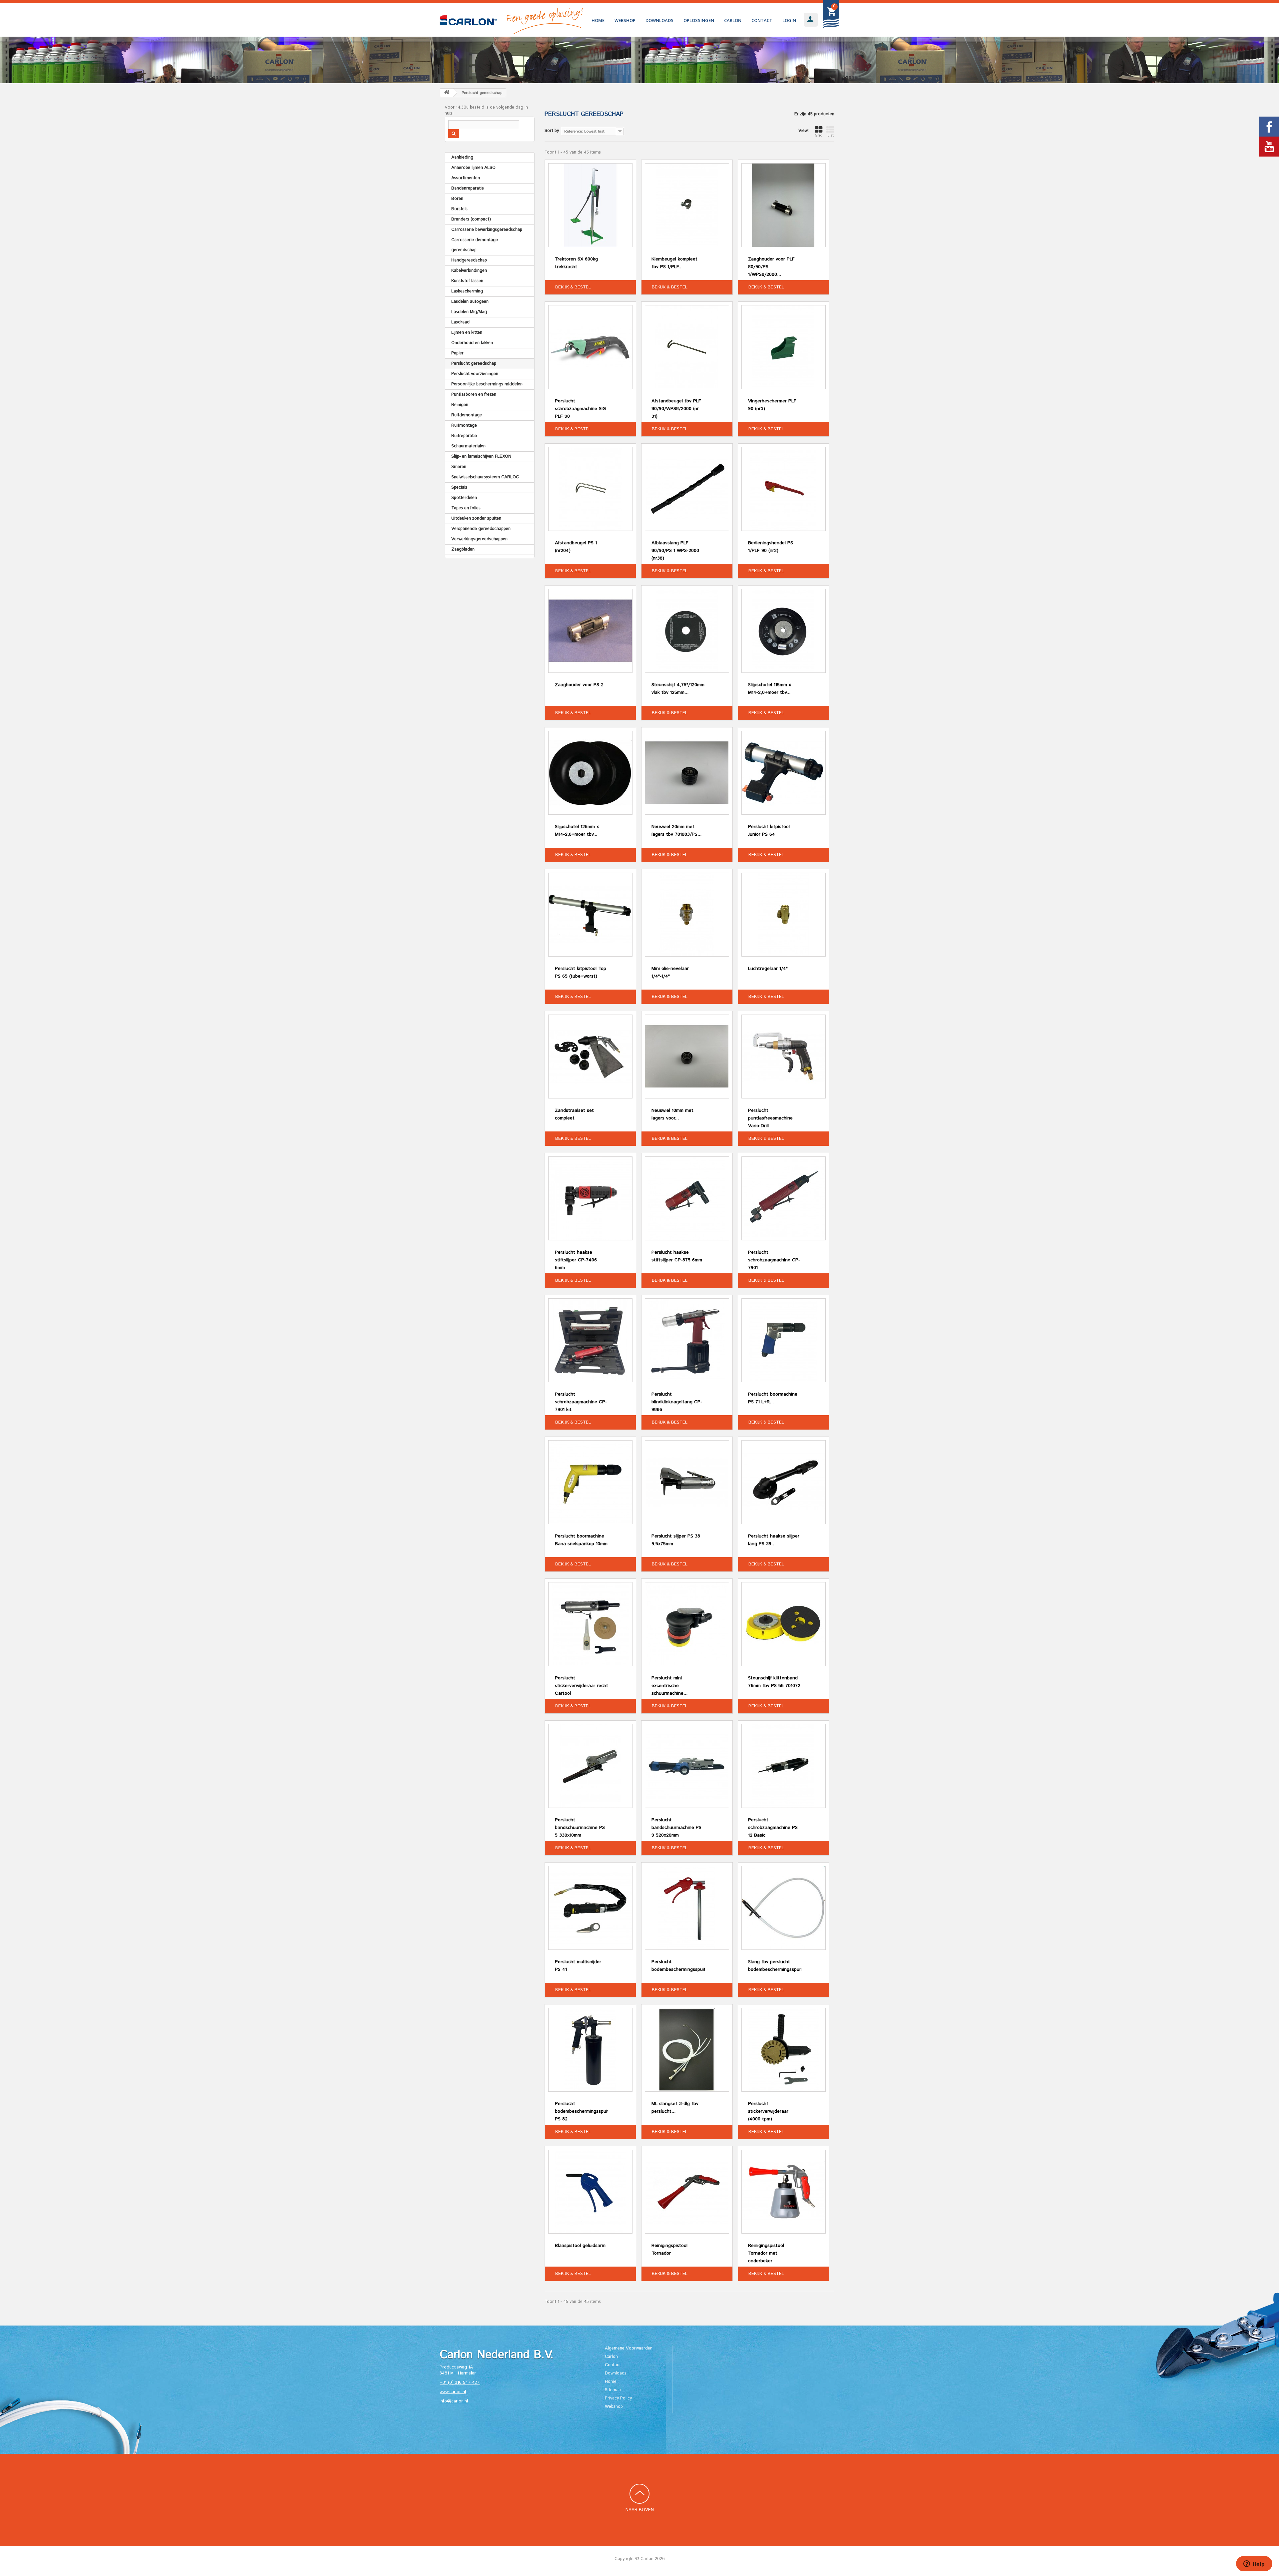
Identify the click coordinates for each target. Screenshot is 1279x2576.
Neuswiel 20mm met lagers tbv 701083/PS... (676, 831)
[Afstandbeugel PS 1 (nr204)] (590, 489)
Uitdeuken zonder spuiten (476, 518)
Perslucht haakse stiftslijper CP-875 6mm (677, 1256)
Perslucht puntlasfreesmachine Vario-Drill (770, 1118)
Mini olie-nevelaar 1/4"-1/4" (670, 972)
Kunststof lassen (467, 281)
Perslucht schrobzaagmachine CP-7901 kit (581, 1402)
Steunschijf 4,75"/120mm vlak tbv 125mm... (678, 689)
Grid (819, 136)
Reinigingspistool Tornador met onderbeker (766, 2253)
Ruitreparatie (464, 436)
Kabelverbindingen (469, 271)
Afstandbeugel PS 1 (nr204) (576, 547)
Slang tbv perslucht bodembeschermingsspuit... (775, 1966)
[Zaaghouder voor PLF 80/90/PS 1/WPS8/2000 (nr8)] (784, 205)
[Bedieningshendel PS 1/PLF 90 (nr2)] (784, 489)
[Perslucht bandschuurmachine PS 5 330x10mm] (590, 1766)
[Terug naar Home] (447, 93)
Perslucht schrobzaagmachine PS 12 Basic (773, 1828)
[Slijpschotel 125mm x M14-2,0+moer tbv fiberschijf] (590, 773)
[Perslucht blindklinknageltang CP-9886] (687, 1340)
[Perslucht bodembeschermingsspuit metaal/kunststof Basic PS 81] (687, 1908)
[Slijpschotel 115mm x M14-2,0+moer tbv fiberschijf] (784, 631)
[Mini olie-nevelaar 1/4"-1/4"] (687, 915)
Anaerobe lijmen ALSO (473, 168)
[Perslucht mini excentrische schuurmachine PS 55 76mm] (687, 1624)
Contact (762, 20)
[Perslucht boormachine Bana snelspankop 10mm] (590, 1482)
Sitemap (613, 2390)
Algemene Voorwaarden (629, 2348)
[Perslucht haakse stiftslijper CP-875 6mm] (687, 1198)
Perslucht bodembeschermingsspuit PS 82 (582, 2111)
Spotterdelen (464, 498)
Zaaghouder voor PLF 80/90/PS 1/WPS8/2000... (771, 267)
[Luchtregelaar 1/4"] (784, 915)
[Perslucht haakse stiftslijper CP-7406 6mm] (590, 1198)
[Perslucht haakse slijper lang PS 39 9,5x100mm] (784, 1482)
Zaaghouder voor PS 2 (579, 685)
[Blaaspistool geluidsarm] (590, 2192)
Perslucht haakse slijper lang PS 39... (774, 1540)
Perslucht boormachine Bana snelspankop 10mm (581, 1540)
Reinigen (460, 405)
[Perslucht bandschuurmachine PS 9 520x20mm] (687, 1766)
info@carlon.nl (454, 2401)
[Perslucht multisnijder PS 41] (590, 1908)
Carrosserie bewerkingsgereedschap (487, 230)
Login (789, 20)
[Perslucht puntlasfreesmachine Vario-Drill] (784, 1057)
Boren (457, 199)
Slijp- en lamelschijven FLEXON (481, 456)
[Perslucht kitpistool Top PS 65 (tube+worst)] (590, 915)
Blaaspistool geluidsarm (580, 2246)
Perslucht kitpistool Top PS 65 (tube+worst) (581, 972)
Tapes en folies (466, 508)
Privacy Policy (618, 2398)
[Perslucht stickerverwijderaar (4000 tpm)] (784, 2050)
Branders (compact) (471, 219)
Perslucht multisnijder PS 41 (578, 1966)
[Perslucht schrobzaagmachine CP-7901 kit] (590, 1340)
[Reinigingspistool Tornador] (687, 2192)
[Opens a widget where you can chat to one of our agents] (1254, 2564)
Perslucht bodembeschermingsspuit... (678, 1966)
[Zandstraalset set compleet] (590, 1057)
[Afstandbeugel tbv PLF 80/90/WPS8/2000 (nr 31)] (687, 347)
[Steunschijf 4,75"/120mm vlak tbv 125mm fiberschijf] (687, 631)
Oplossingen (699, 20)
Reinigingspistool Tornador (669, 2249)
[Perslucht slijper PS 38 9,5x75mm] (687, 1482)
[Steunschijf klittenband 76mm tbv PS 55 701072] (784, 1624)
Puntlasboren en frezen (474, 395)
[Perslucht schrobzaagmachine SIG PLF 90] (590, 347)
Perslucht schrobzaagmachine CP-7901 (774, 1260)
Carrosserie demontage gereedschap (475, 245)
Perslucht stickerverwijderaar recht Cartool (582, 1686)
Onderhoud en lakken (472, 343)
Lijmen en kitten (467, 333)
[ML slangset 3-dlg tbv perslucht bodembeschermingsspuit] (687, 2050)
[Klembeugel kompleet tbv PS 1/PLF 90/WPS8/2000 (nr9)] (687, 205)
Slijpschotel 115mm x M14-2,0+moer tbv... (770, 689)
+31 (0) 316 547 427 (460, 2383)
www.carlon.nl (453, 2392)
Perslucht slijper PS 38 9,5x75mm (676, 1540)
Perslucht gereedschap (474, 364)
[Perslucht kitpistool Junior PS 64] (784, 773)
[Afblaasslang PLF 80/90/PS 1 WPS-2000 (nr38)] (687, 489)
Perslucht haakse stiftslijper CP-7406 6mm (576, 1260)
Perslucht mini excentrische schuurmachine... (669, 1686)
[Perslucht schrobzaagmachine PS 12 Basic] (784, 1766)
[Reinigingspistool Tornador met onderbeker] (784, 2192)
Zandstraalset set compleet (574, 1114)
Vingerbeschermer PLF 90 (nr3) (772, 405)
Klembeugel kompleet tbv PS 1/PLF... (674, 263)
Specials (459, 487)
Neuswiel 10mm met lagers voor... (672, 1114)
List (831, 136)
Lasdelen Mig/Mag (469, 312)
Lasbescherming (467, 291)
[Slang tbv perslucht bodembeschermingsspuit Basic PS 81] (784, 1908)
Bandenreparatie (468, 188)
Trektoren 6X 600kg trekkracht (576, 263)
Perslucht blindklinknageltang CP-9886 (677, 1402)
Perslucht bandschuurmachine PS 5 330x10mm (580, 1828)
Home (598, 20)
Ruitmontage (464, 426)
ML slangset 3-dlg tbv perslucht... (675, 2108)
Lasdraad (460, 322)
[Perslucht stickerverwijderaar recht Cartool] (590, 1624)
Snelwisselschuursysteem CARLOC (485, 477)
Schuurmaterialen (468, 446)
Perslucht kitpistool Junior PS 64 (769, 831)
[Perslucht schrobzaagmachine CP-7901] (784, 1198)
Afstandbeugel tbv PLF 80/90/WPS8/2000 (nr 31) (676, 409)
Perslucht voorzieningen (475, 374)
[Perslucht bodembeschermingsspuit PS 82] (590, 2050)
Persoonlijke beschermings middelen (487, 384)
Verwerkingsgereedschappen (479, 539)
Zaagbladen (463, 549)
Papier (457, 353)
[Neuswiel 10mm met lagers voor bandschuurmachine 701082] (687, 1057)
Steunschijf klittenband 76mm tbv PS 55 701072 (774, 1682)
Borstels (459, 209)
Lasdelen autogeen (470, 302)
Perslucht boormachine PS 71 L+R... (773, 1398)
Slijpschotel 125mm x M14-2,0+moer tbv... (577, 831)
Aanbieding (462, 157)
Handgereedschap (469, 260)
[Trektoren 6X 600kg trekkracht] (590, 205)
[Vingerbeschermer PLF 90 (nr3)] (784, 347)
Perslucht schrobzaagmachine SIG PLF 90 (580, 409)
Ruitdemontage (467, 415)
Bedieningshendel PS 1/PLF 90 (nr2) (771, 547)
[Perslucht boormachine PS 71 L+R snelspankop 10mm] (784, 1340)
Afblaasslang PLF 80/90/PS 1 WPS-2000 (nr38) (675, 551)
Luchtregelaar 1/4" (768, 969)
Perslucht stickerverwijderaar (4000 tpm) (768, 2111)
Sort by (552, 131)
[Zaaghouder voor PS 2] (590, 631)
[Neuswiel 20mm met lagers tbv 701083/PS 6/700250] (687, 773)
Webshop (625, 20)
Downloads (659, 20)
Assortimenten (466, 178)
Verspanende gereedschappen (481, 529)
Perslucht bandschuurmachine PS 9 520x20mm (676, 1828)
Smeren (459, 467)
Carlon (733, 20)
